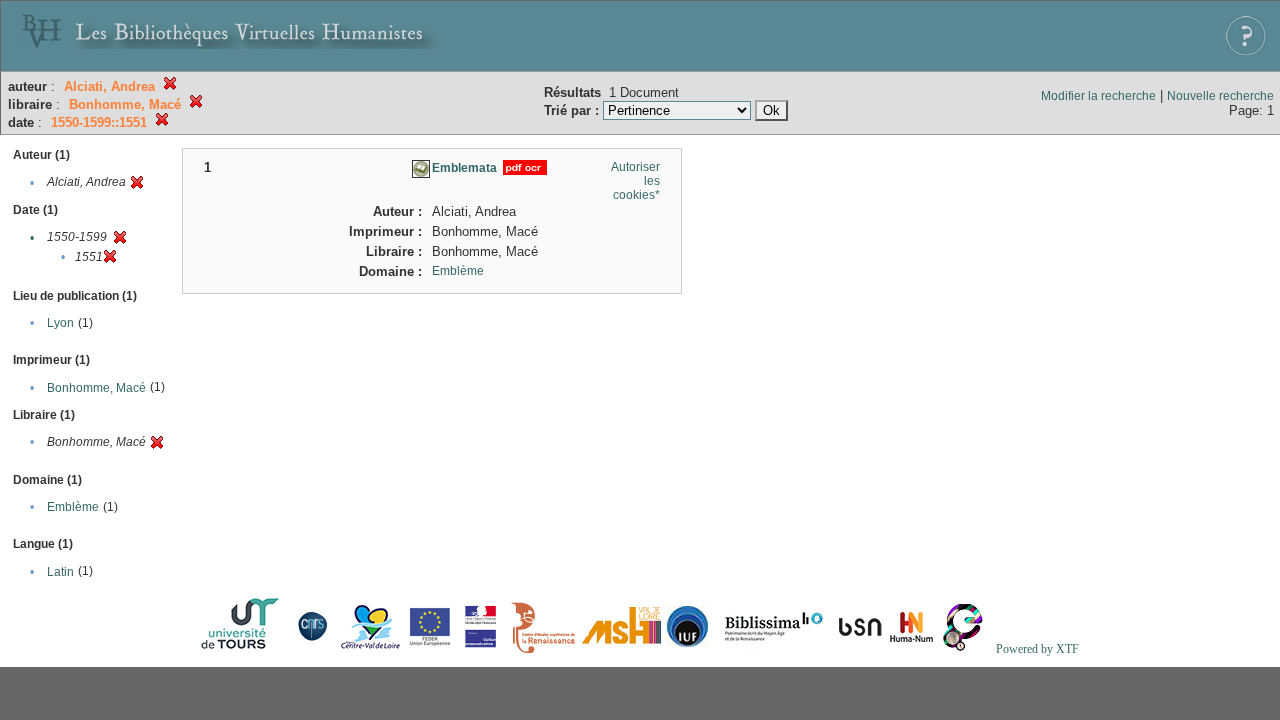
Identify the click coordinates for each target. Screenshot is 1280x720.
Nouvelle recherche (1220, 96)
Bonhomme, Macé (96, 388)
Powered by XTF (1037, 649)
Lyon (60, 323)
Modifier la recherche (1098, 96)
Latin (60, 572)
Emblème (73, 507)
